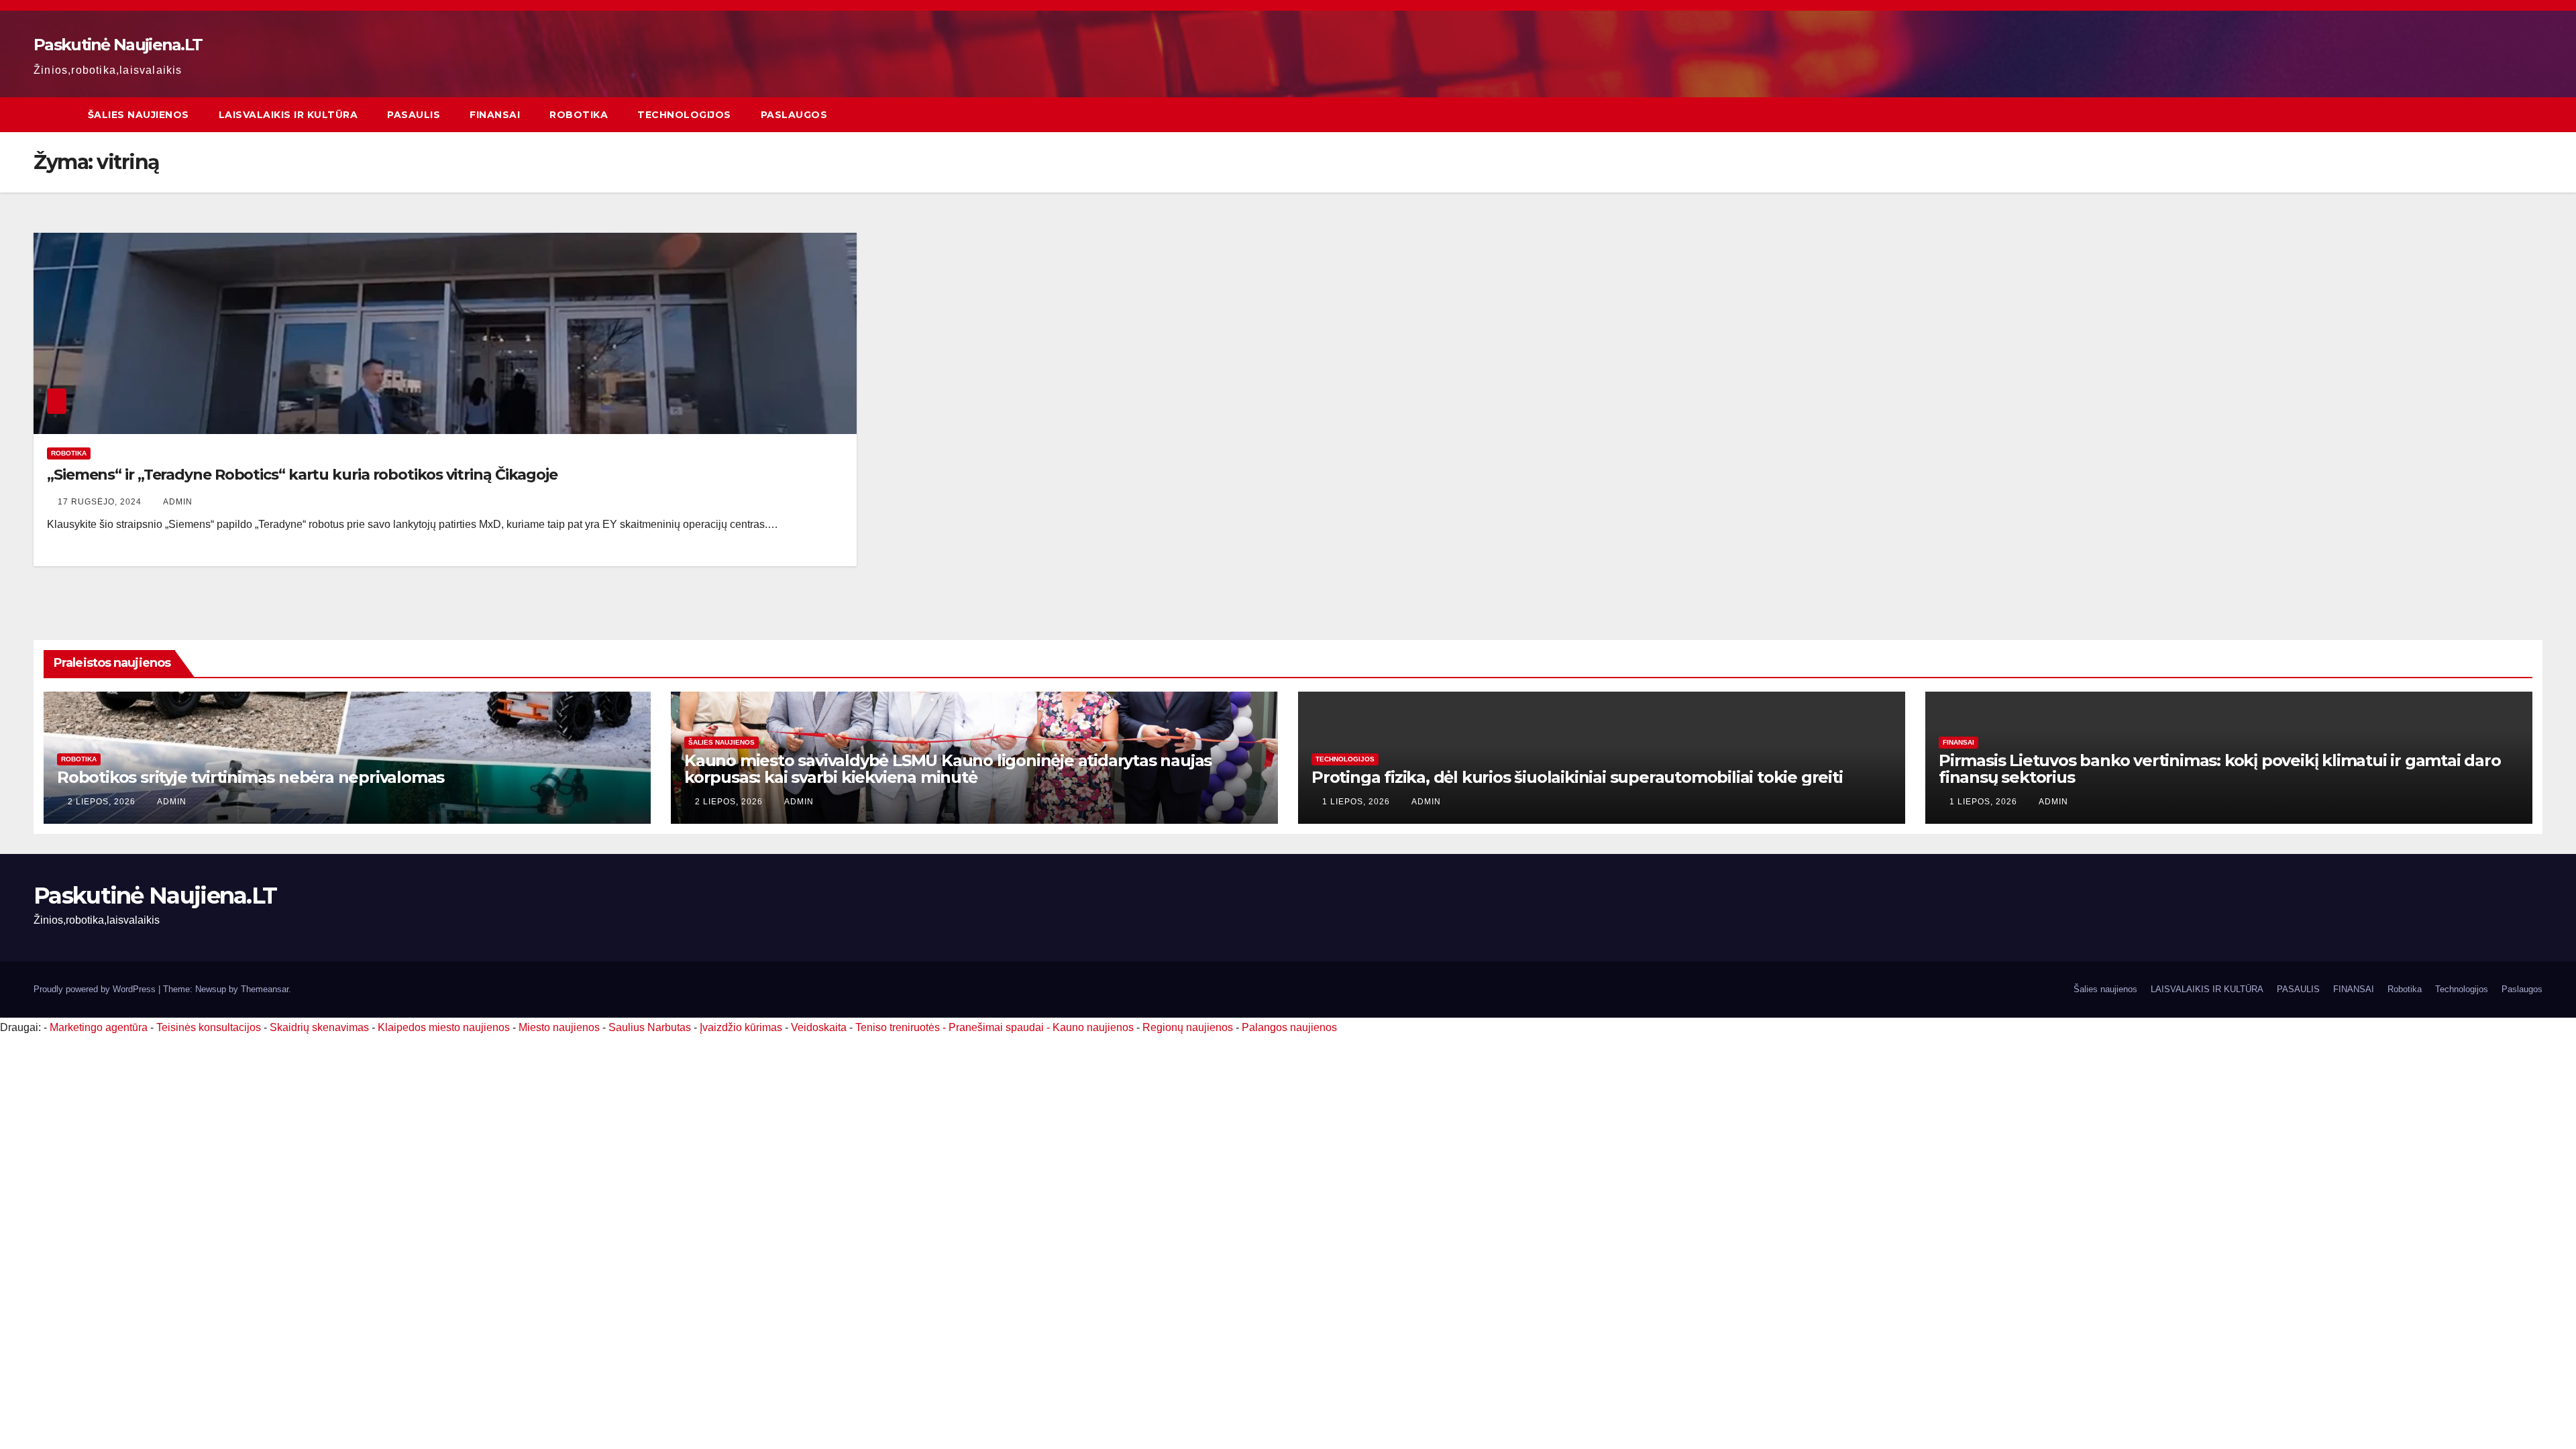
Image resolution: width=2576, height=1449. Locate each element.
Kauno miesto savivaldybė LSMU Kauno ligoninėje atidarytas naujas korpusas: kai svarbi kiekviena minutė (948, 769)
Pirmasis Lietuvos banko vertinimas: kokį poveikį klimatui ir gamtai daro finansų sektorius (2220, 769)
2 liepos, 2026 (103, 802)
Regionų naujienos (1188, 1027)
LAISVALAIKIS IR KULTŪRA (288, 115)
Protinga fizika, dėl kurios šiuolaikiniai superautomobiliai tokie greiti (1577, 777)
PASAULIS (414, 115)
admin (178, 502)
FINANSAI (495, 115)
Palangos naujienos (1289, 1027)
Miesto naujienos (559, 1027)
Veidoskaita (819, 1027)
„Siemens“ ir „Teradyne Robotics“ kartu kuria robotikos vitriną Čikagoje (302, 475)
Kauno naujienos (1093, 1027)
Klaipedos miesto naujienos (444, 1027)
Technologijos (684, 115)
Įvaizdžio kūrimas (741, 1027)
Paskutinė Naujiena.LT (118, 45)
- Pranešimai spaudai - (998, 1027)
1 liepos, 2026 (1357, 802)
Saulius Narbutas (650, 1027)
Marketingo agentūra (99, 1027)
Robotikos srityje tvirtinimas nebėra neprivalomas (251, 777)
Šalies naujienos (139, 115)
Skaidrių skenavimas (319, 1027)
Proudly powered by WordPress (96, 989)
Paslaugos (794, 115)
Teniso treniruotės (898, 1027)
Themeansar (265, 989)
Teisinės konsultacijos (209, 1027)
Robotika (579, 115)
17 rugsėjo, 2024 (101, 502)
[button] (2533, 114)
